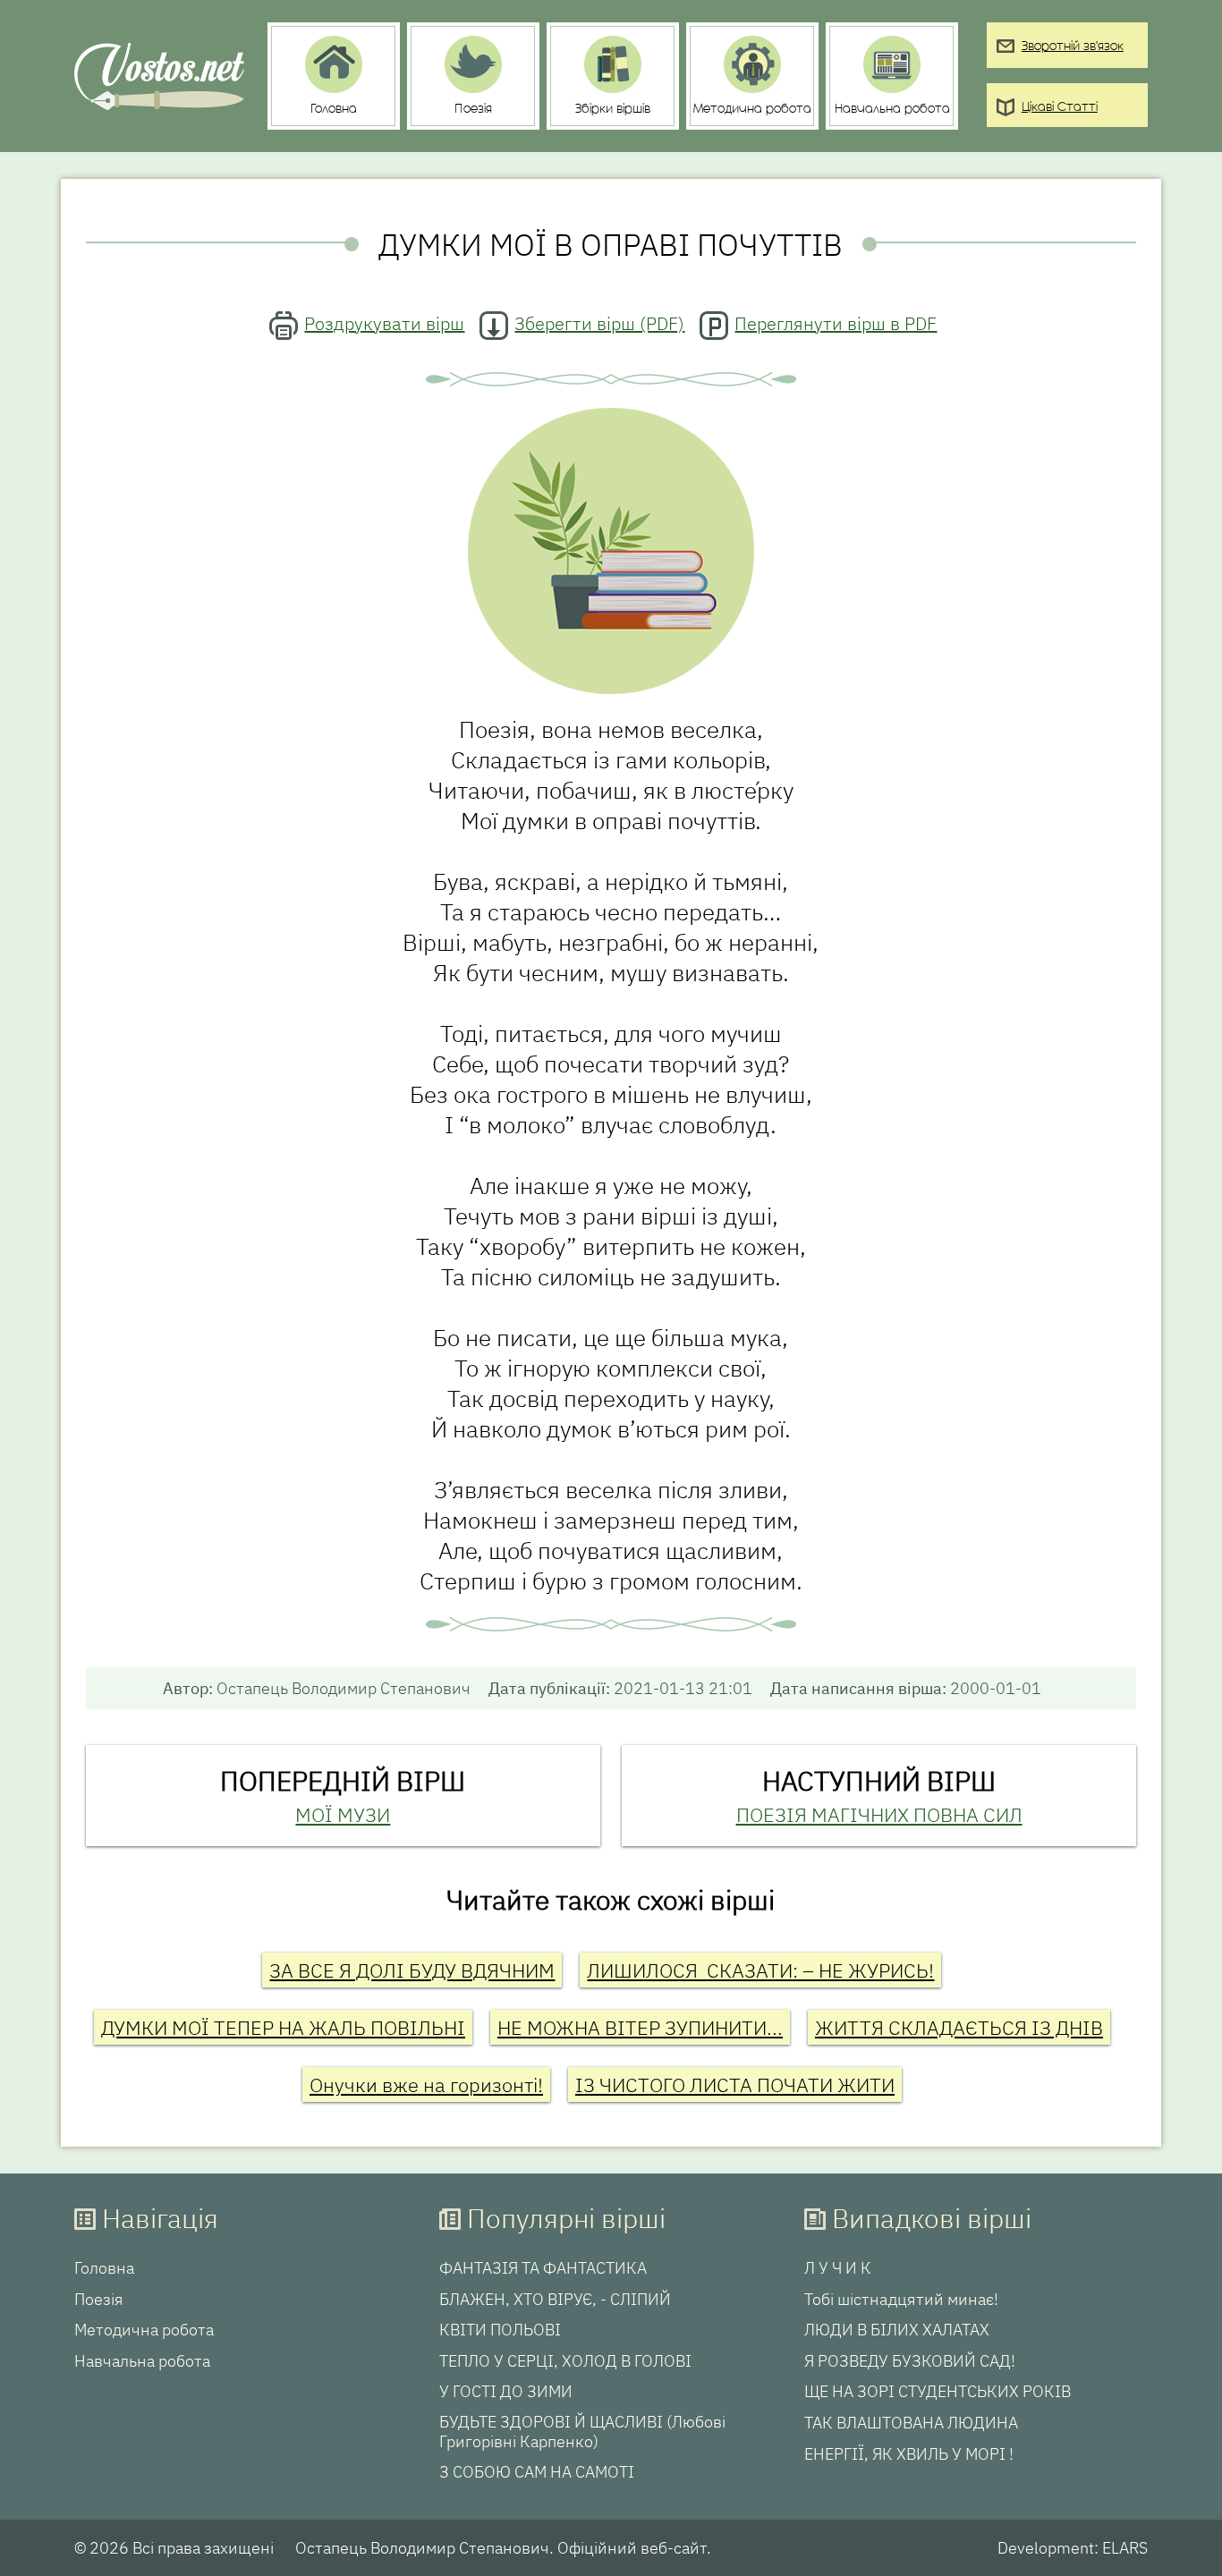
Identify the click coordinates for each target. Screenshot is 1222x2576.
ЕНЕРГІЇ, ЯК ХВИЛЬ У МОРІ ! (909, 2454)
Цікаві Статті (1060, 108)
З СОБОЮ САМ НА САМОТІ (537, 2472)
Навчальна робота (142, 2361)
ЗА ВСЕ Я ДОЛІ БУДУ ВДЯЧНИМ (412, 1970)
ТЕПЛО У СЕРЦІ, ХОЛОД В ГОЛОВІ (565, 2361)
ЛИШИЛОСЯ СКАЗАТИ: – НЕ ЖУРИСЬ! (760, 1970)
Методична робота (144, 2330)
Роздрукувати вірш (384, 323)
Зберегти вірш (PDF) (599, 323)
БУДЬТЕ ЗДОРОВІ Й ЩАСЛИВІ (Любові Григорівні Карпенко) (582, 2432)
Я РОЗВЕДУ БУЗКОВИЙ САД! (910, 2361)
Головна (104, 2268)
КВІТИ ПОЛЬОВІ (500, 2330)
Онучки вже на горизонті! (426, 2085)
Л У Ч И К (838, 2268)
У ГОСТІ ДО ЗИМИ (506, 2392)
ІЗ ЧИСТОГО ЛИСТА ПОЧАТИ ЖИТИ (735, 2085)
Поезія (99, 2300)
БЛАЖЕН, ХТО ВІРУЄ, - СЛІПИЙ (555, 2300)
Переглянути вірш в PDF (836, 323)
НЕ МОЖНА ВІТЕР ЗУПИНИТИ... (640, 2027)
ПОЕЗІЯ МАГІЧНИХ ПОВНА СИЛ (879, 1814)
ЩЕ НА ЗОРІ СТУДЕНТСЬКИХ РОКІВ (938, 2392)
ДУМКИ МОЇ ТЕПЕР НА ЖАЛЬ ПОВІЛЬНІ (283, 2027)
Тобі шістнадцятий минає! (901, 2300)
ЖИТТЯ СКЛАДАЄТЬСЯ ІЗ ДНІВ (959, 2027)
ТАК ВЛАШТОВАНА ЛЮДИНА (911, 2423)
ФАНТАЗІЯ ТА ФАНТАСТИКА (543, 2268)
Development (1046, 2548)
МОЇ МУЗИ (343, 1814)
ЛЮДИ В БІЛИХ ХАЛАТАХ (897, 2330)
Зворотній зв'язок (1073, 47)
